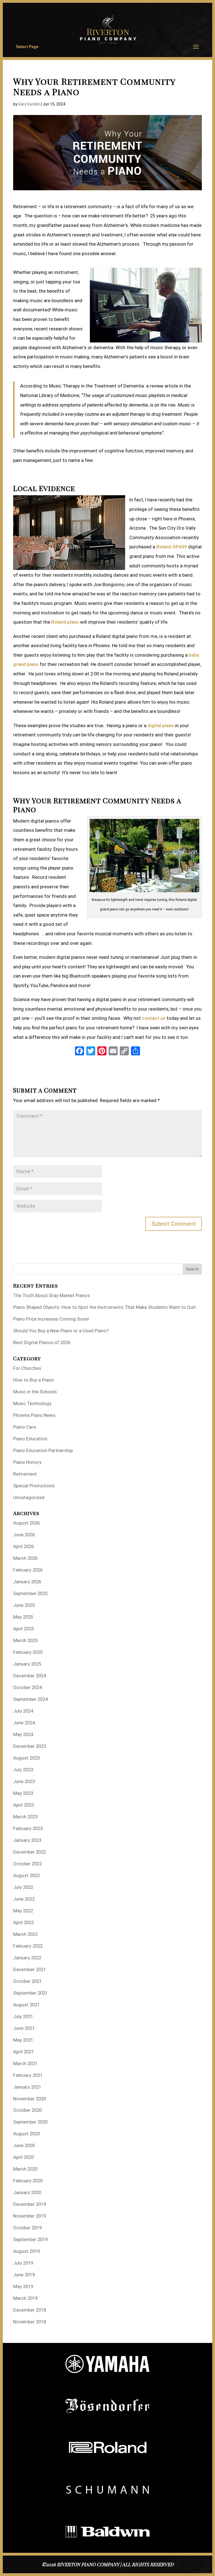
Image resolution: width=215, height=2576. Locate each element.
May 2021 (23, 2040)
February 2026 (28, 1570)
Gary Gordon (29, 104)
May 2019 (23, 2286)
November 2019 (30, 2216)
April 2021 (24, 2052)
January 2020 (27, 2192)
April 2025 (24, 1629)
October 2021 (27, 1981)
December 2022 (30, 1852)
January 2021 (27, 2087)
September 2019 (30, 2239)
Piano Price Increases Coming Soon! (51, 1319)
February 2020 (28, 2181)
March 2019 (25, 2298)
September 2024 (30, 1699)
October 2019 (27, 2228)
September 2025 (30, 1593)
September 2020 (30, 2122)
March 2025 (25, 1640)
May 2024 (23, 1734)
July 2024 (23, 1711)
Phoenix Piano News (34, 1415)
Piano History (27, 1462)
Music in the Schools (35, 1392)
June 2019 (24, 2275)
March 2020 (25, 2169)
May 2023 (23, 1793)
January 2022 (27, 1958)
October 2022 (27, 1864)
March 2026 (25, 1558)
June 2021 (24, 2028)
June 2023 (24, 1781)
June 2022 (24, 1899)
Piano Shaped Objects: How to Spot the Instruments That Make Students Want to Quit (105, 1307)
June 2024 (24, 1723)
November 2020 (30, 2099)
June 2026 (24, 1535)
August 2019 (26, 2251)
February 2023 (28, 1828)
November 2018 (30, 2322)
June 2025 (24, 1605)
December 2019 (30, 2204)
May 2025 (23, 1617)
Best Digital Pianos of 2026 (42, 1342)
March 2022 (25, 1934)
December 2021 (30, 1969)
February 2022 (28, 1946)
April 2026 (24, 1546)
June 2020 (24, 2145)
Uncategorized (29, 1497)
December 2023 (30, 1746)
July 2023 (23, 1770)
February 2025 (28, 1652)
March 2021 (25, 2063)
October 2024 (27, 1687)
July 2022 (23, 1887)
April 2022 (24, 1922)
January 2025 (27, 1664)
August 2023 (26, 1758)
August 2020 (26, 2134)
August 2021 (26, 2005)
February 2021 (28, 2075)
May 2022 (23, 1911)
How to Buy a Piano (33, 1380)
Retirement (25, 1474)
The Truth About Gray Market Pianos (52, 1295)
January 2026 (27, 1582)
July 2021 (23, 2016)
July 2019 (23, 2263)
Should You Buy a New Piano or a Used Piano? (61, 1331)
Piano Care (24, 1427)
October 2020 (27, 2110)
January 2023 (27, 1840)
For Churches (27, 1368)
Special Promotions (34, 1486)
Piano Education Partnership (43, 1450)
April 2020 (24, 2157)
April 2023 (24, 1805)
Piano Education (30, 1439)
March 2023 (25, 1817)
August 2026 (26, 1523)
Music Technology (32, 1403)
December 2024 (30, 1676)
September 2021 (30, 1993)
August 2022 (26, 1875)
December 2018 (30, 2310)
